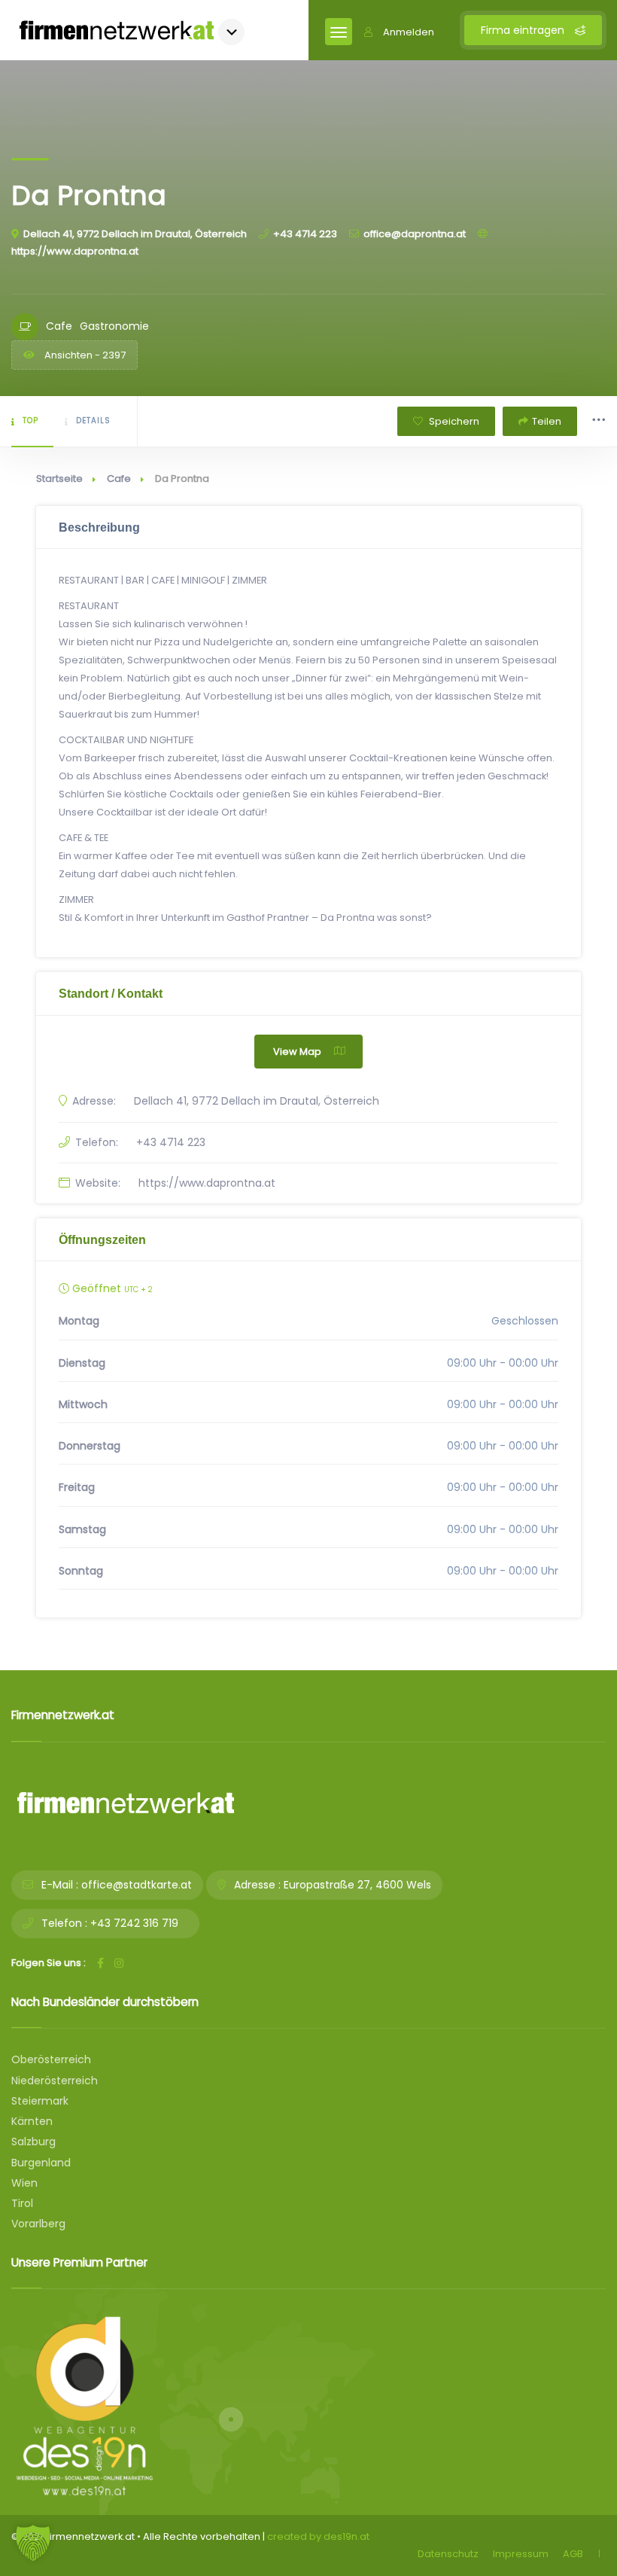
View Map (297, 1052)
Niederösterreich (55, 2081)
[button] (33, 2543)
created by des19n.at (318, 2536)
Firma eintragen (524, 30)
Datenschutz (448, 2554)
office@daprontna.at (415, 234)
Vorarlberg (38, 2224)
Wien (24, 2183)
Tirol (22, 2203)
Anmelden (409, 32)
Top (30, 421)
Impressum (521, 2554)
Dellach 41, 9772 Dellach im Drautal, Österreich (135, 234)
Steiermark (40, 2101)
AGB (573, 2554)
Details (93, 421)
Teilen (547, 421)
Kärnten (32, 2121)
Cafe (119, 479)
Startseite (59, 479)
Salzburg (33, 2142)
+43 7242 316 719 (134, 1923)
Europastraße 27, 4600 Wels (357, 1885)
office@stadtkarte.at (137, 1885)
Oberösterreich (51, 2059)
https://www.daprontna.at (207, 1183)
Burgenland (41, 2163)
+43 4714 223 (305, 234)
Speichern (453, 421)
